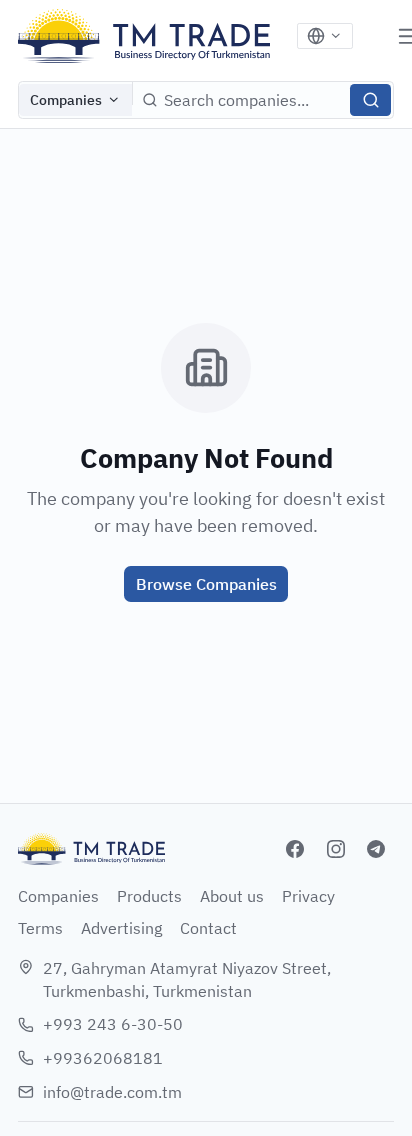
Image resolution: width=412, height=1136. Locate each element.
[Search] (370, 100)
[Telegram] (376, 849)
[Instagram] (336, 849)
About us (232, 896)
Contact (208, 928)
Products (149, 896)
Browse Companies (206, 584)
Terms (40, 928)
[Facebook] (295, 849)
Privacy (308, 896)
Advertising (121, 928)
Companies (66, 100)
